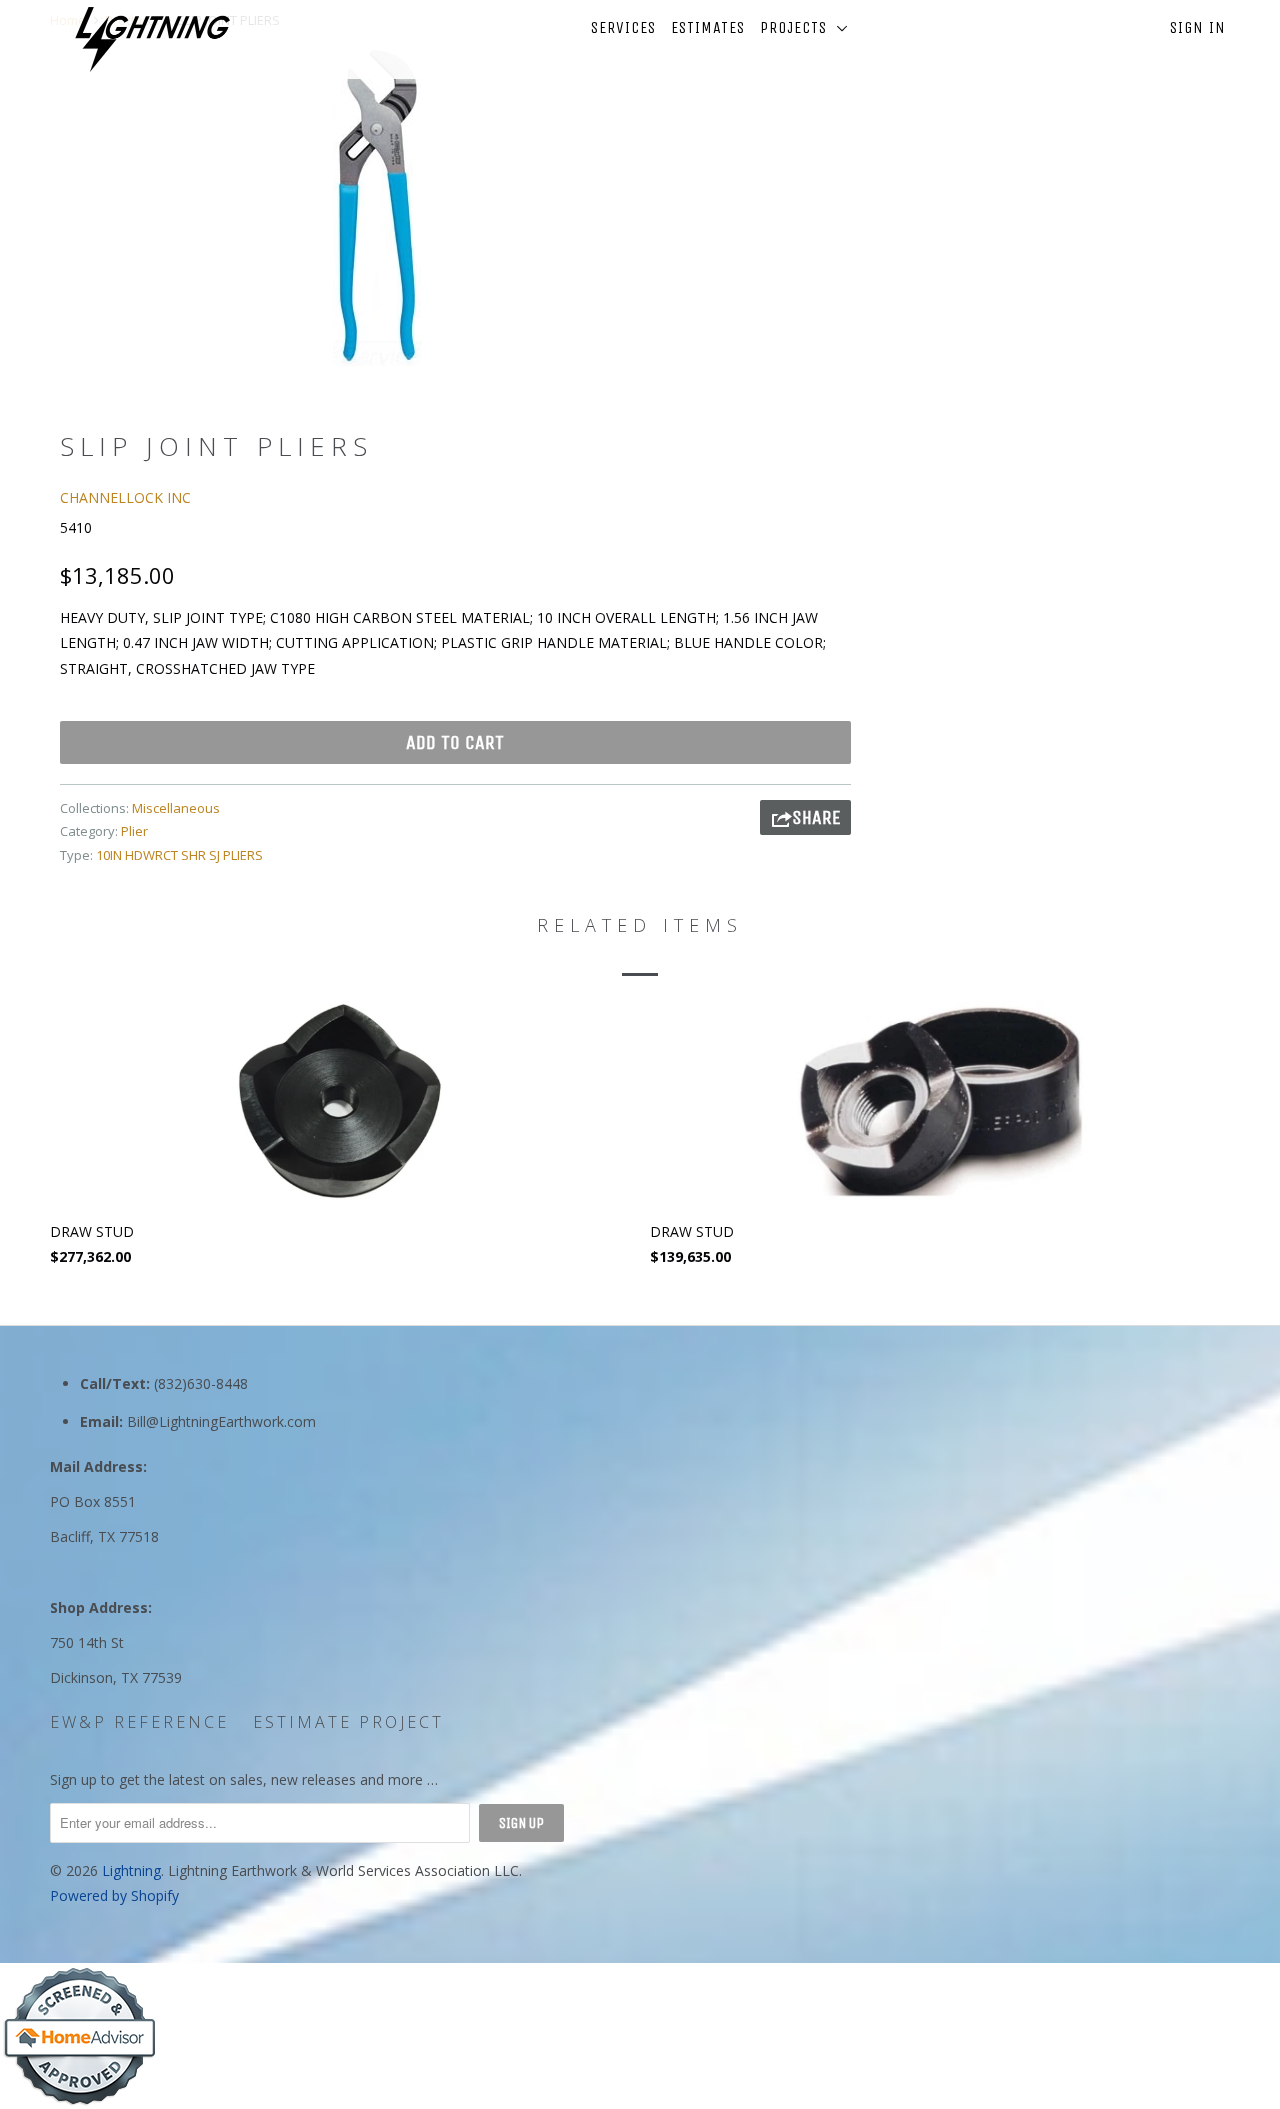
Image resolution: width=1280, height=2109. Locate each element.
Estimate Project (348, 1722)
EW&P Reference (139, 1722)
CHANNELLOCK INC (125, 497)
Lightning (131, 1870)
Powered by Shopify (114, 1895)
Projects (798, 27)
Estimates (708, 27)
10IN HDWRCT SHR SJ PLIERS (179, 855)
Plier (134, 831)
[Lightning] (152, 39)
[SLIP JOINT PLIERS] (377, 206)
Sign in (1198, 27)
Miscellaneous (176, 808)
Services (623, 27)
